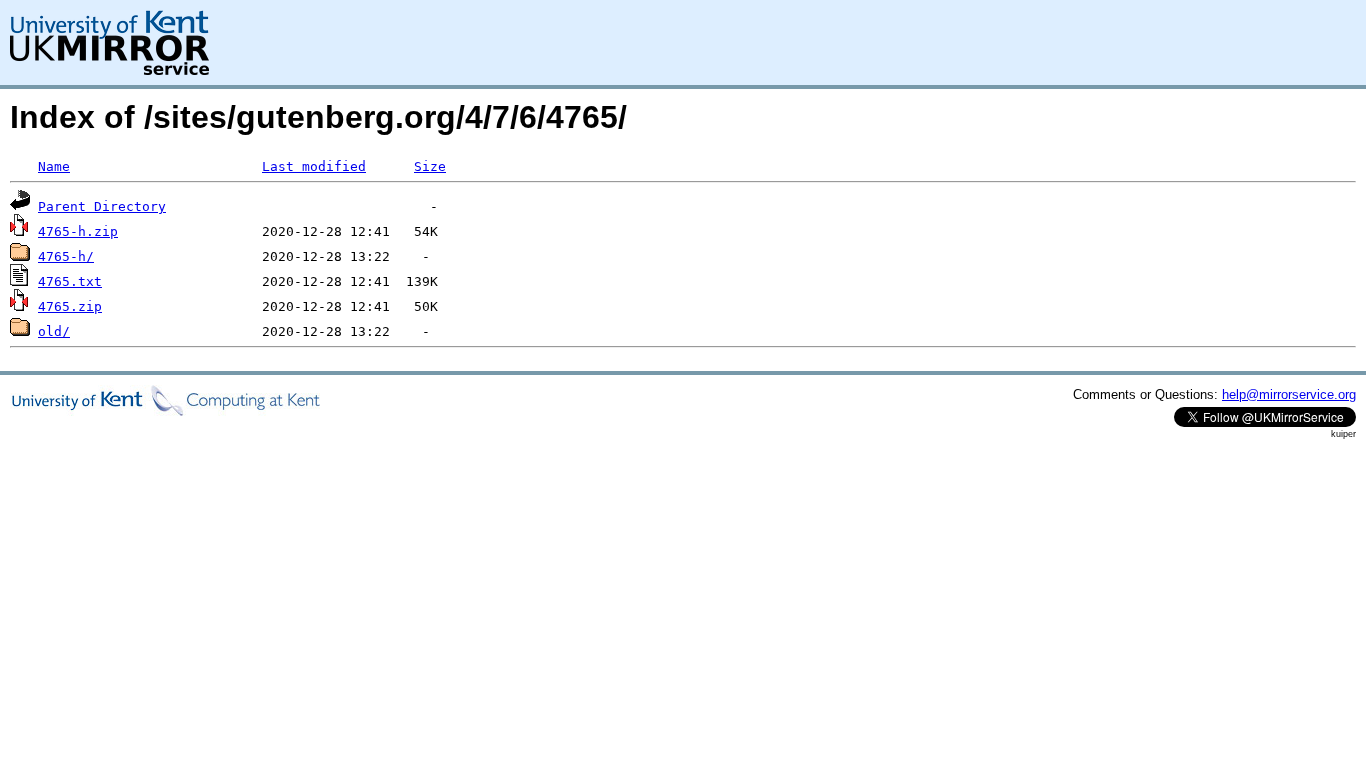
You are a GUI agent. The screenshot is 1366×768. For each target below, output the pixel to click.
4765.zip (70, 306)
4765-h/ (66, 256)
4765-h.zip (78, 231)
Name (54, 166)
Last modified (314, 166)
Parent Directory (102, 206)
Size (430, 166)
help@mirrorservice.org (1289, 394)
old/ (54, 331)
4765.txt (70, 281)
